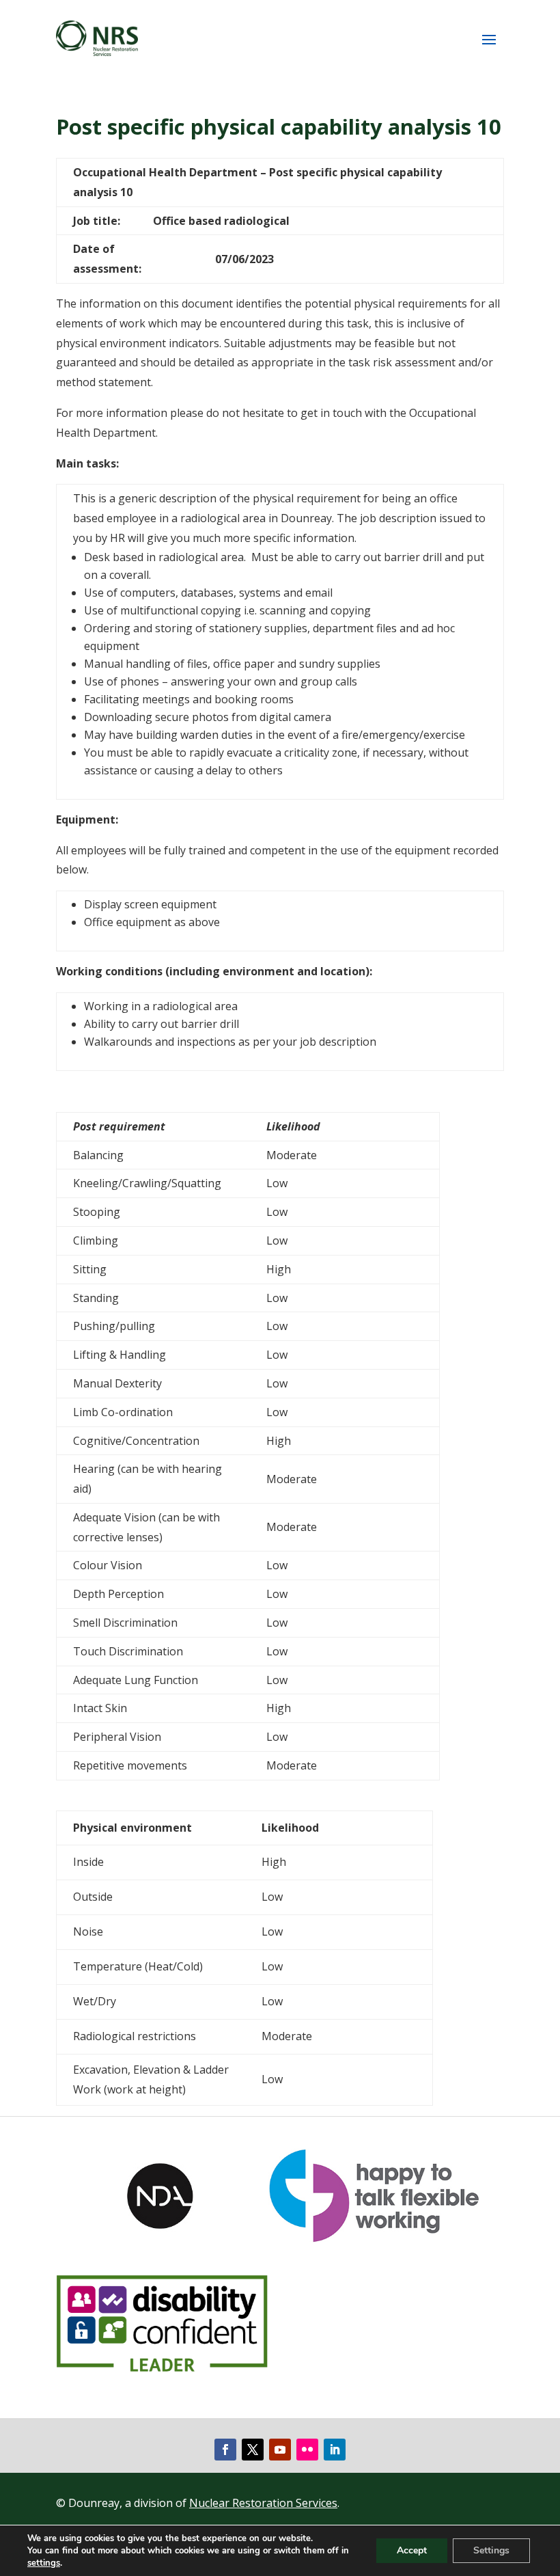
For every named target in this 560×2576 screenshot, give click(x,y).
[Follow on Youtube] (280, 2450)
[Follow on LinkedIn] (335, 2450)
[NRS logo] (97, 38)
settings (44, 2563)
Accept (412, 2550)
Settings (491, 2550)
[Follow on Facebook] (225, 2450)
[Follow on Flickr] (307, 2450)
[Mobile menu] (489, 39)
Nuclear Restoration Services (263, 2503)
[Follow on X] (253, 2450)
